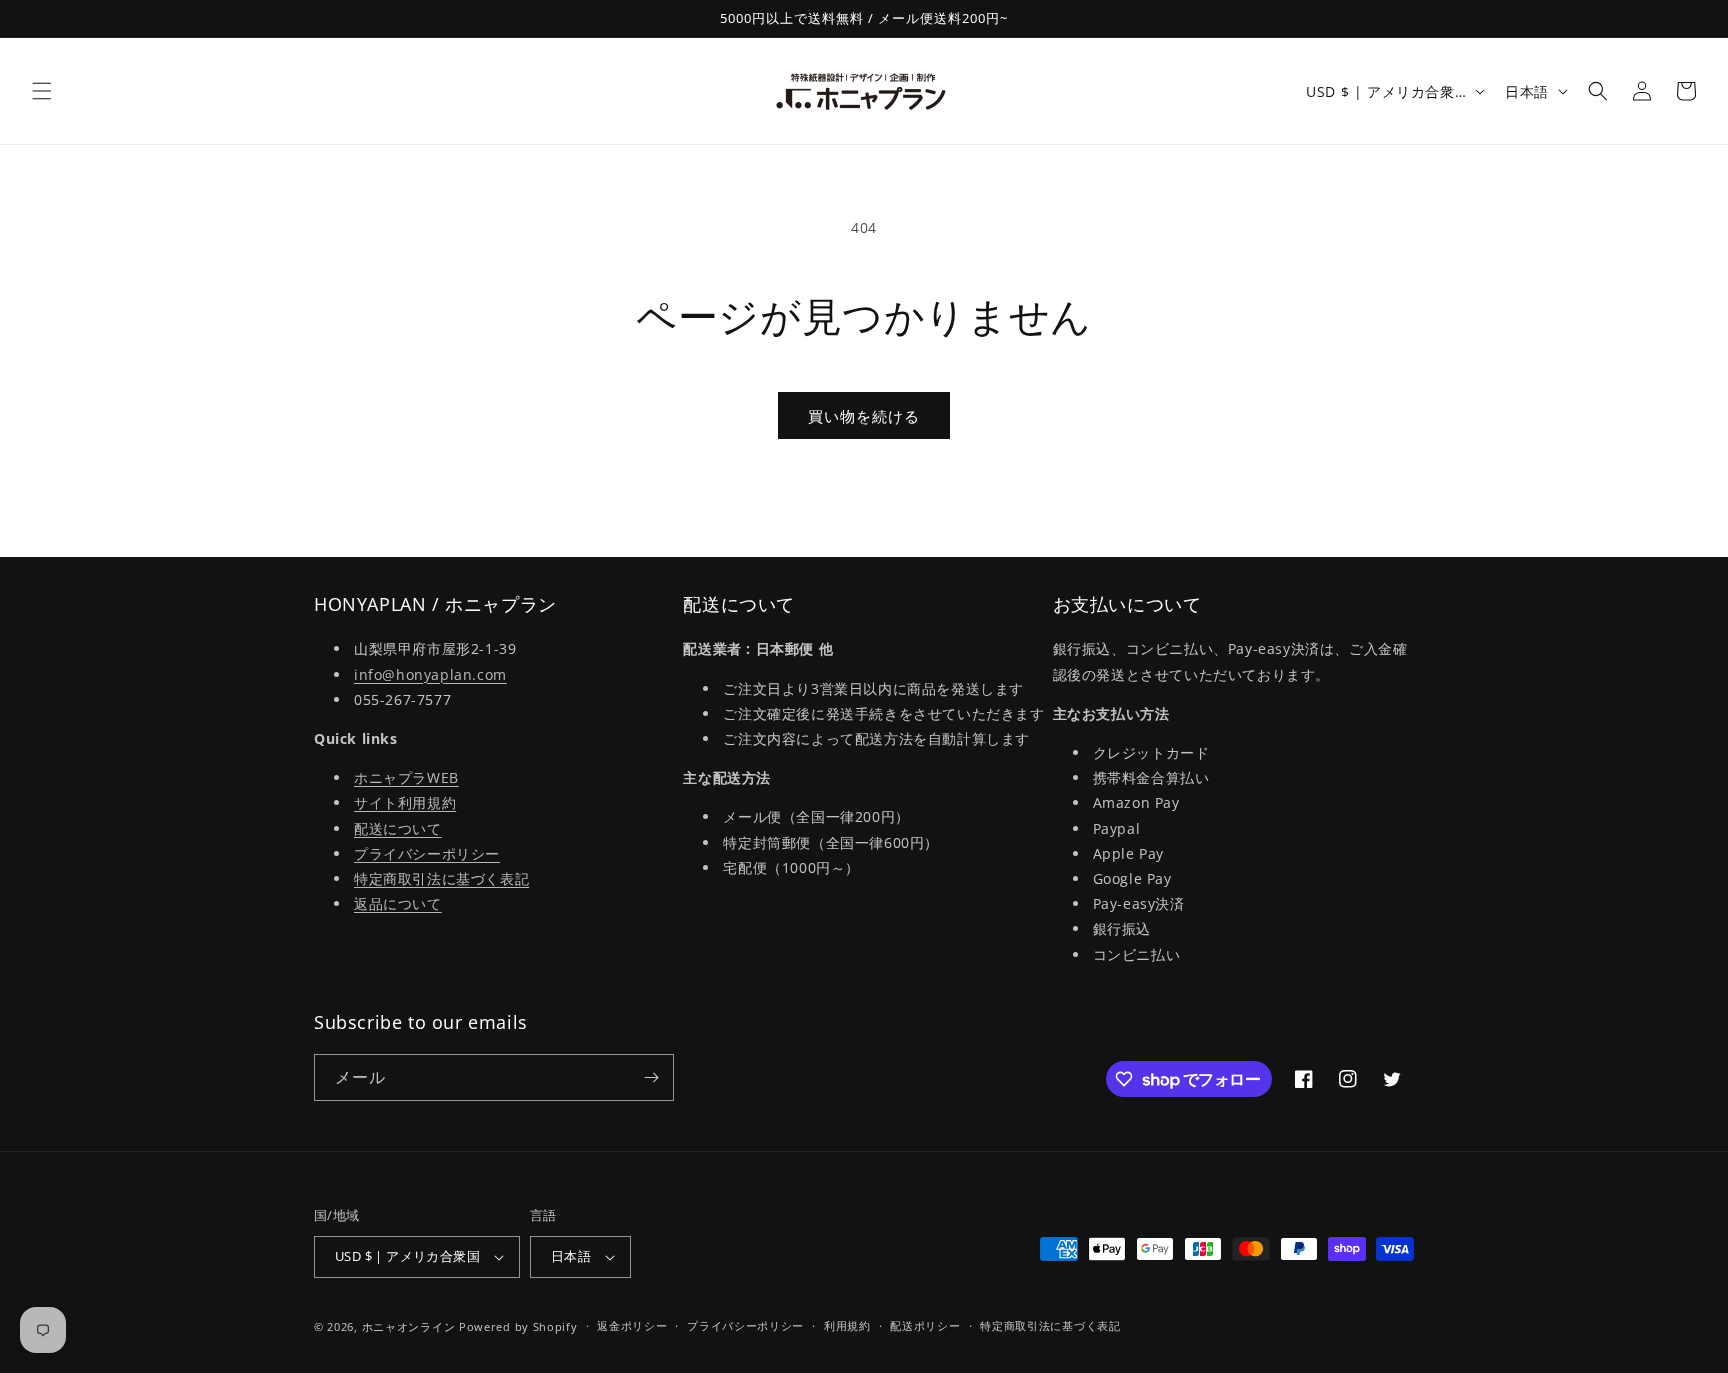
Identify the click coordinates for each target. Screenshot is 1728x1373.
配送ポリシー (925, 1325)
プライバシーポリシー (427, 853)
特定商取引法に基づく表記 (441, 878)
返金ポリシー (632, 1325)
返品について (398, 903)
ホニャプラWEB (406, 777)
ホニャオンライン (409, 1326)
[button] (42, 91)
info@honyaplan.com (430, 674)
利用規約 (847, 1325)
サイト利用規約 (405, 802)
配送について (398, 828)
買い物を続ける (864, 416)
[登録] (651, 1077)
